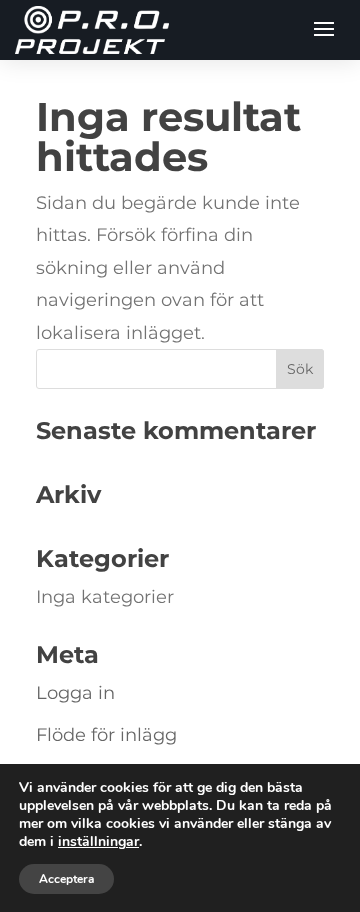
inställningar (98, 842)
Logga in (75, 693)
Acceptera (66, 879)
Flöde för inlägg (106, 735)
